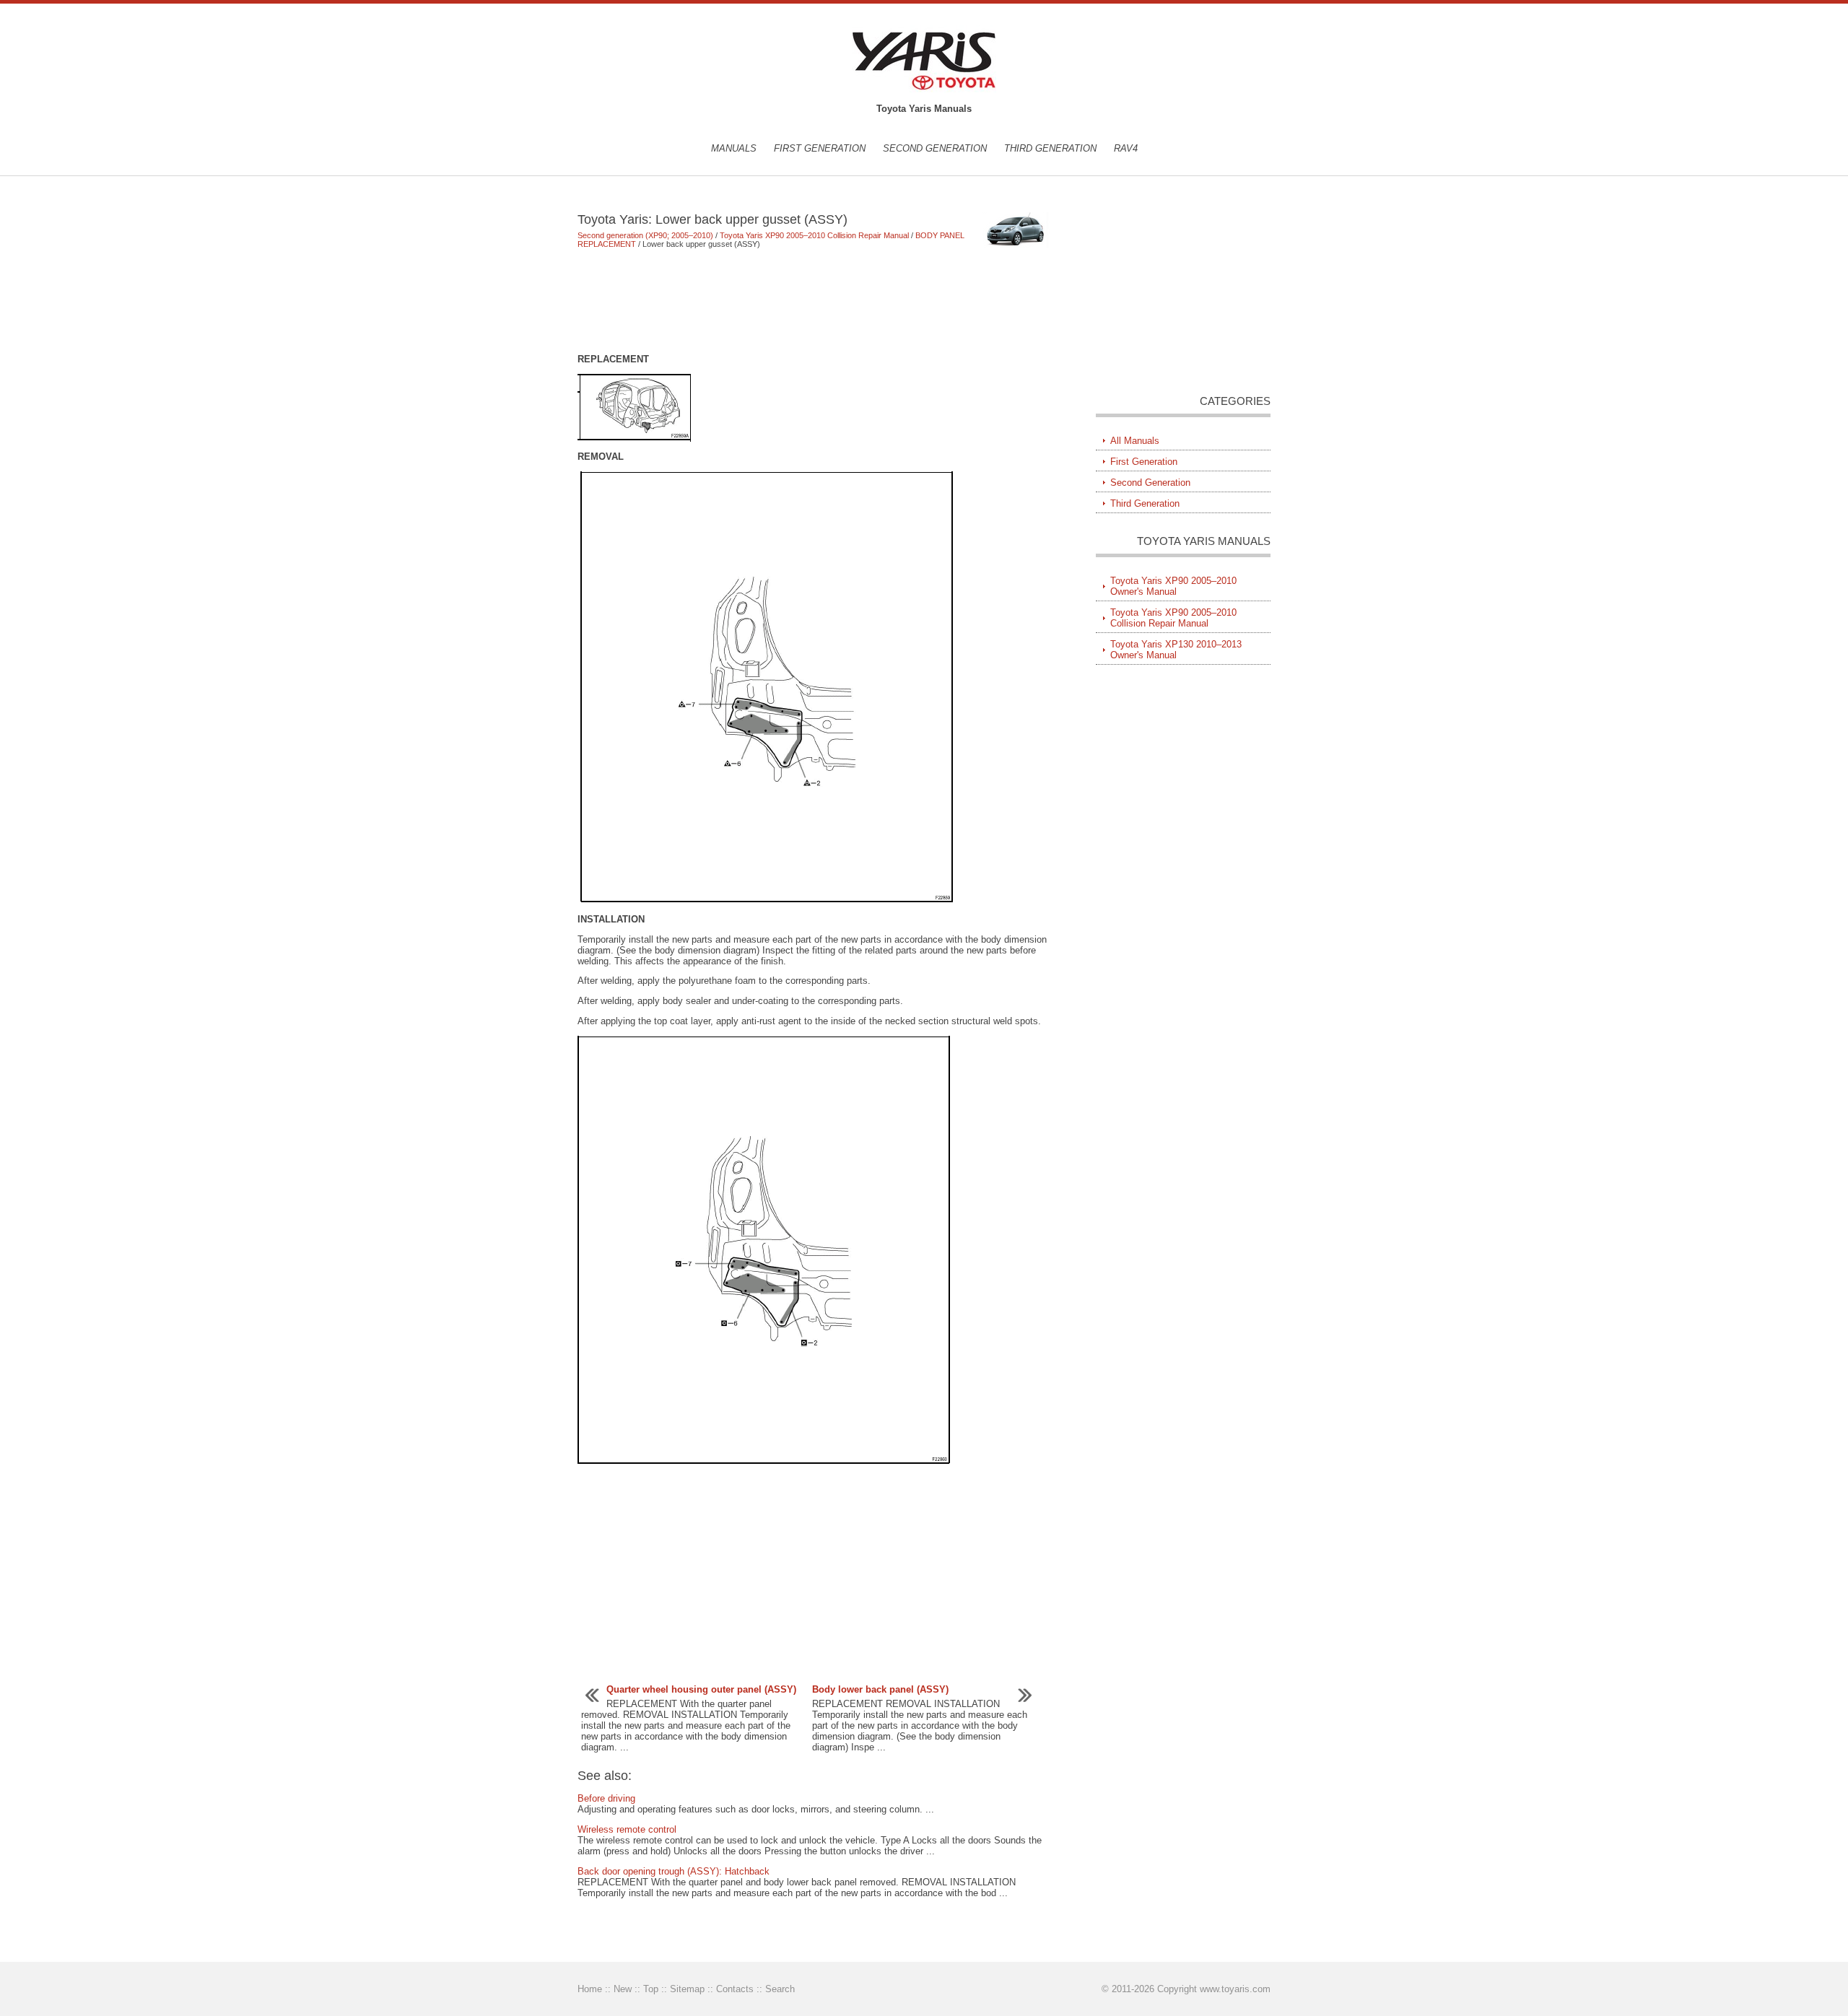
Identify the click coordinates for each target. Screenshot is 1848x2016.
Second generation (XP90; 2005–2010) (645, 235)
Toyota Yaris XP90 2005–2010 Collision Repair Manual (814, 235)
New (623, 1989)
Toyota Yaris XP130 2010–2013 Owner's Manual (1176, 650)
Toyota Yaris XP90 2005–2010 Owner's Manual (1173, 586)
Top (651, 1989)
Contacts (735, 1989)
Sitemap (687, 1989)
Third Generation (1050, 148)
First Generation (820, 148)
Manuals (734, 148)
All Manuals (1135, 441)
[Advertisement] (815, 301)
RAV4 (1126, 148)
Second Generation (935, 148)
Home (590, 1989)
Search (780, 1989)
